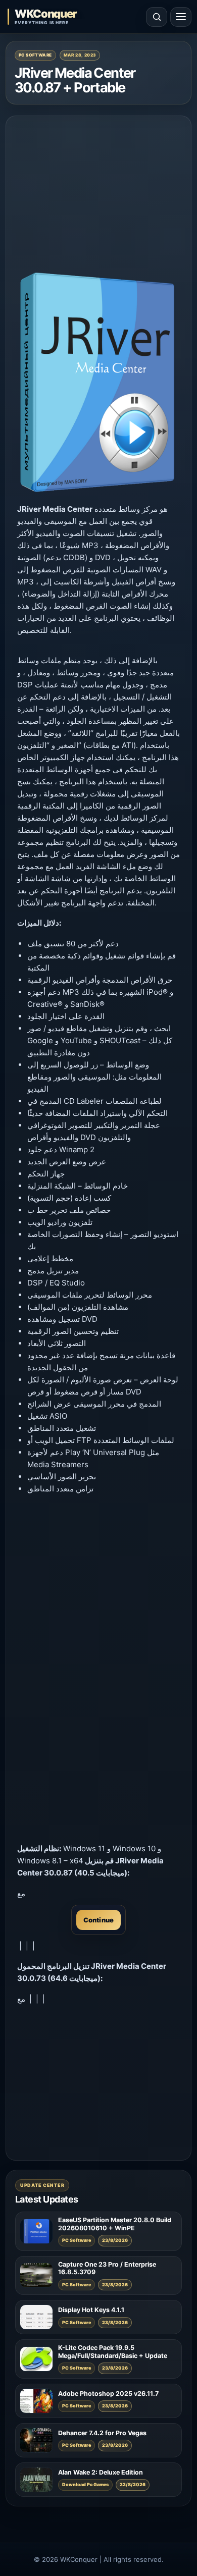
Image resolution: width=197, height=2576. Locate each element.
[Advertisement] (98, 195)
